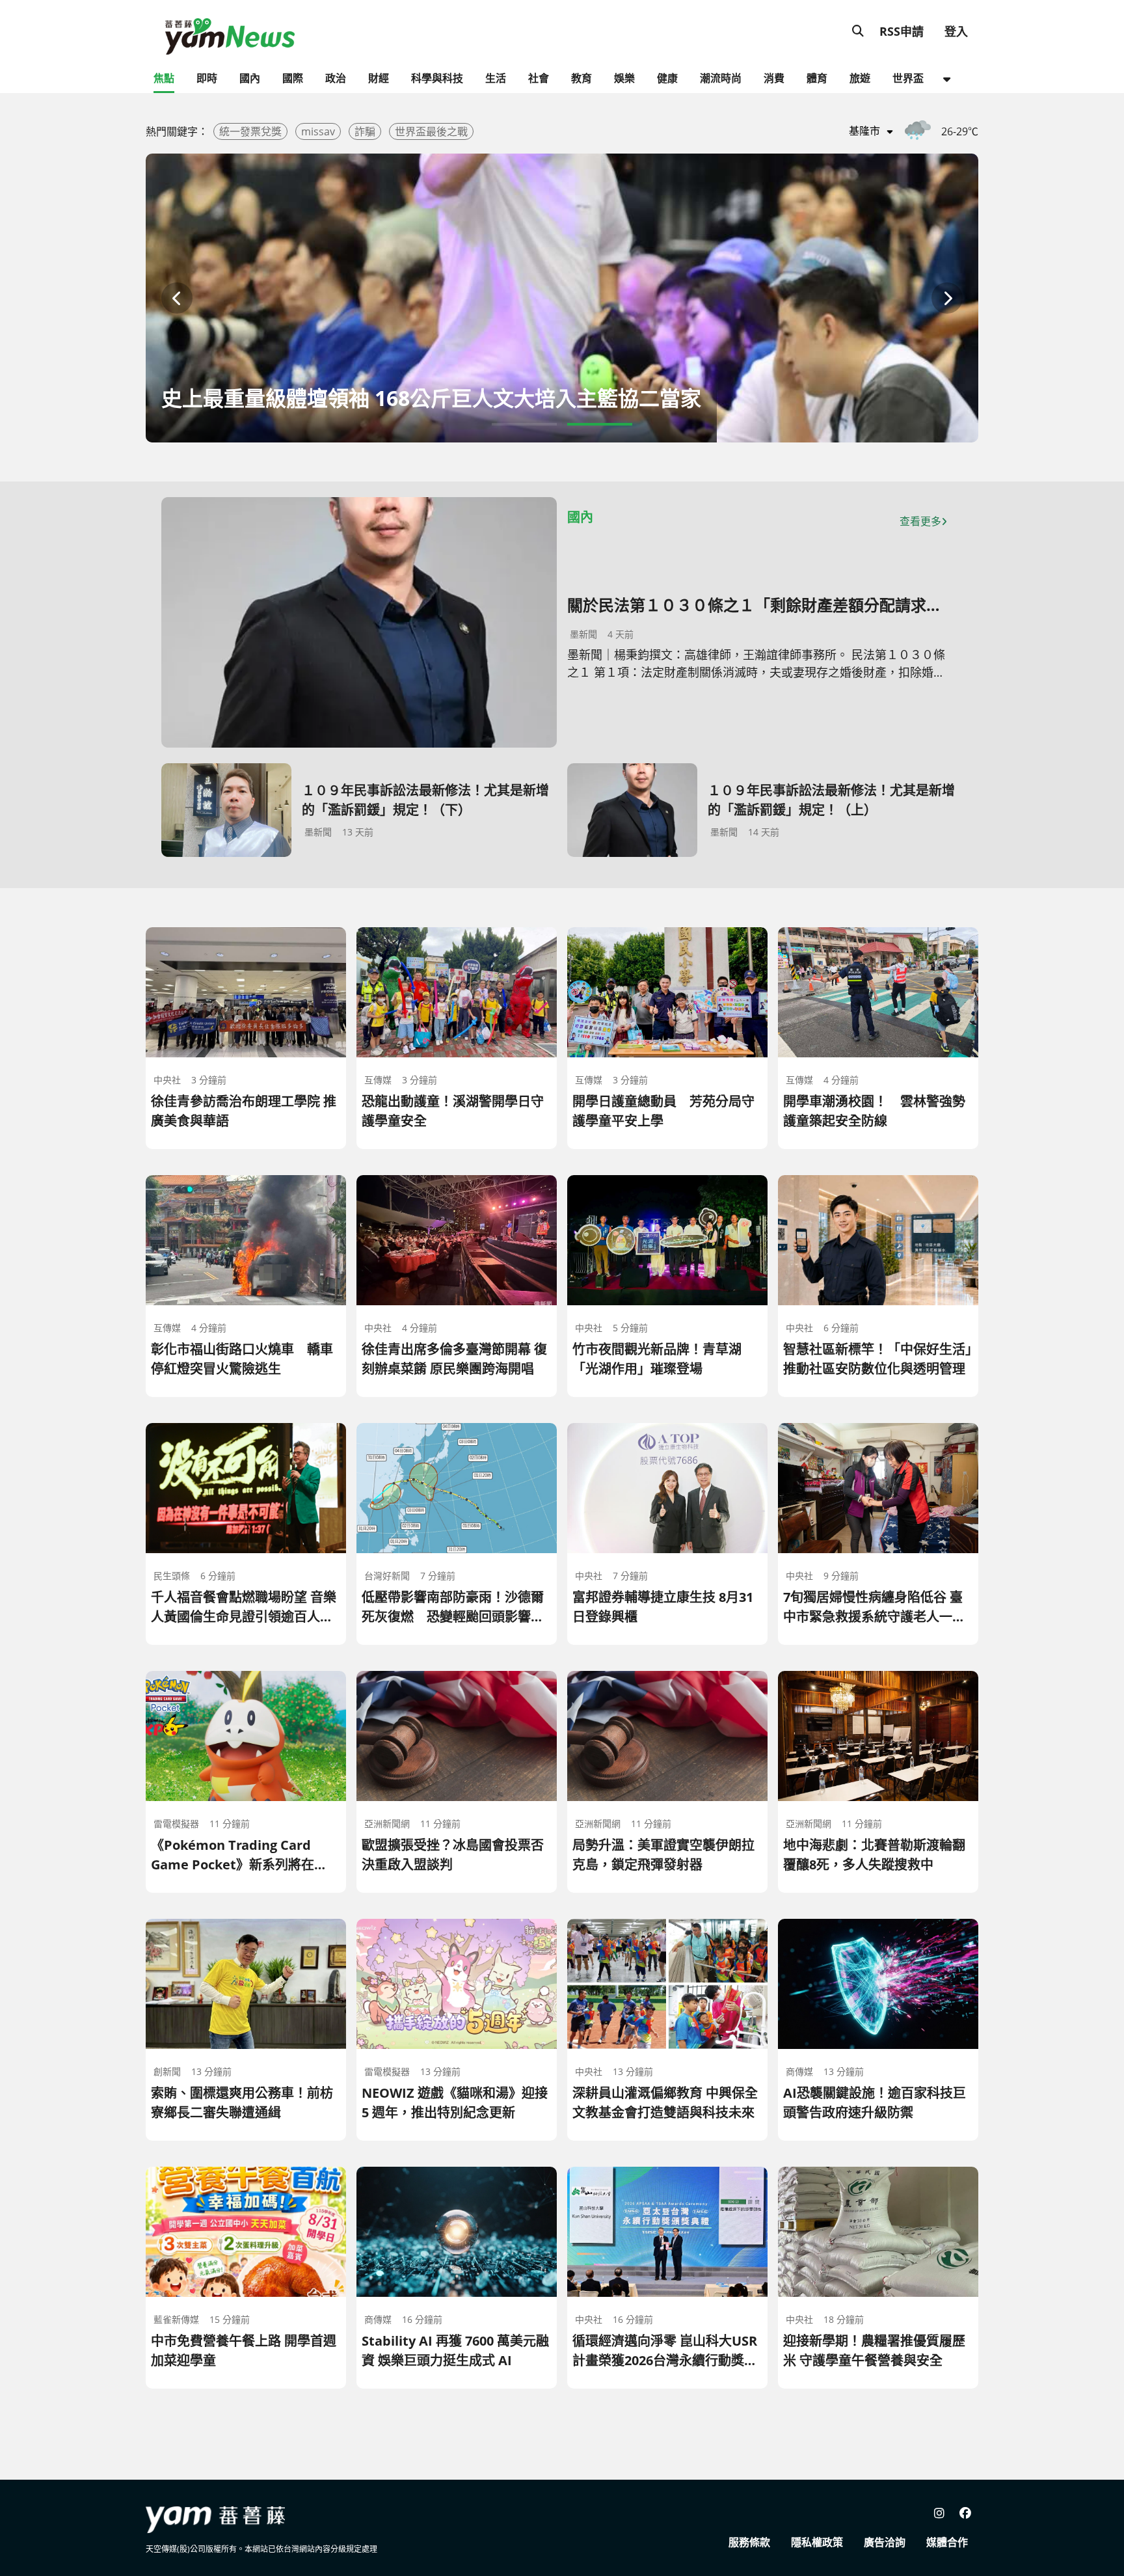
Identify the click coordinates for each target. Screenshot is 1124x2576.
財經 (379, 78)
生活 (496, 78)
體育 (817, 78)
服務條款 (749, 2542)
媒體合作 (947, 2542)
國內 (250, 78)
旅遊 (860, 78)
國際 (293, 78)
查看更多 (920, 521)
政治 (336, 78)
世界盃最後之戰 (431, 131)
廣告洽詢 (885, 2542)
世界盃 (908, 78)
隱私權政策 (817, 2542)
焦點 (164, 78)
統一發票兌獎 (250, 131)
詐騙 (365, 131)
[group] (562, 298)
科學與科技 (437, 78)
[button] (177, 298)
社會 (539, 78)
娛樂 (624, 78)
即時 (207, 78)
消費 (774, 78)
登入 (956, 31)
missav (318, 131)
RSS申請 (902, 31)
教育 (582, 78)
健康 (667, 78)
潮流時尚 (721, 78)
